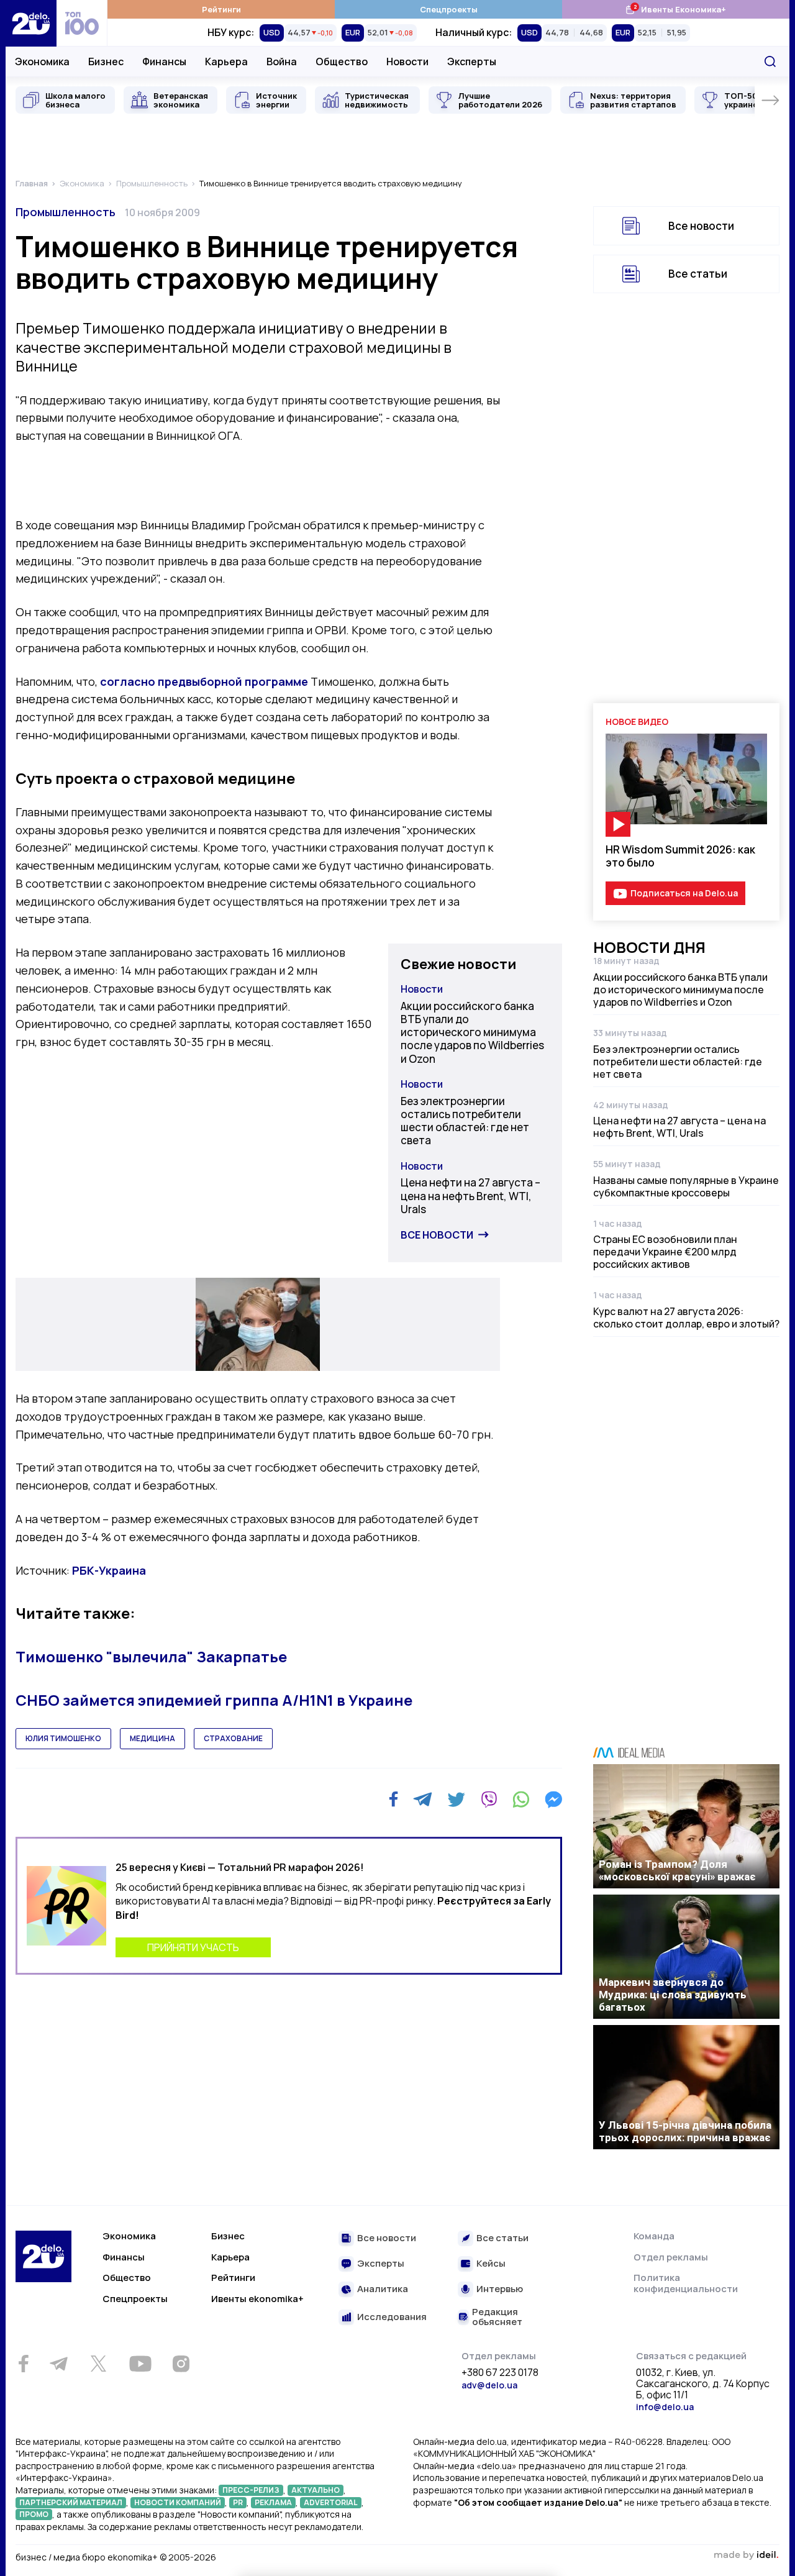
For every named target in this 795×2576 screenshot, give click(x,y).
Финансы (164, 61)
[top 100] (82, 23)
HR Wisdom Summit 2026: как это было (680, 856)
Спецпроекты (449, 9)
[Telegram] (423, 1800)
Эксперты (472, 61)
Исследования (392, 2317)
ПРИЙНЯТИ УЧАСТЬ (193, 1947)
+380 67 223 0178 (500, 2373)
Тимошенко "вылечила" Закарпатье (151, 1656)
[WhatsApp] (521, 1800)
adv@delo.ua (489, 2385)
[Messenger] (553, 1800)
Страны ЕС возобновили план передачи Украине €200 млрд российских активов (665, 1252)
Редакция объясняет (497, 2317)
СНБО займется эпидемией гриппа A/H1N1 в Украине (214, 1700)
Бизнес (106, 61)
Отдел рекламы (671, 2257)
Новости (407, 61)
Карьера (226, 61)
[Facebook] (393, 1799)
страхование (233, 1738)
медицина (152, 1738)
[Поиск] (770, 61)
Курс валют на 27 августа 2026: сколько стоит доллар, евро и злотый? (686, 1318)
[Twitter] (456, 1800)
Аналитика (383, 2289)
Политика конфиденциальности (686, 2283)
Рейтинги (221, 9)
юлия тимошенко (63, 1738)
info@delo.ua (665, 2407)
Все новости (437, 1235)
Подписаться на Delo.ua (684, 893)
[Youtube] (140, 2364)
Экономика (42, 61)
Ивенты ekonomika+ (257, 2299)
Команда (654, 2236)
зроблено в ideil (746, 2556)
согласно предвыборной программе (204, 681)
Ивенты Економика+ (675, 9)
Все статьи (698, 274)
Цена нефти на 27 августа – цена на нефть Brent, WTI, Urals (470, 1196)
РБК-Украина (109, 1570)
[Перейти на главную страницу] (31, 23)
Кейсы (491, 2264)
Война (282, 61)
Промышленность (66, 212)
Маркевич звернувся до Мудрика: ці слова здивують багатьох (673, 1995)
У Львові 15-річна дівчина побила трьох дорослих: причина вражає (685, 2131)
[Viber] (489, 1800)
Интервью (500, 2289)
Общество (342, 61)
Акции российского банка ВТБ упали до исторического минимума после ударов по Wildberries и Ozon (472, 1032)
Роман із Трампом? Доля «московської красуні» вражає (677, 1870)
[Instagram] (181, 2364)
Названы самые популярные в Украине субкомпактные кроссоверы (686, 1186)
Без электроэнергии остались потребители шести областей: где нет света (465, 1121)
